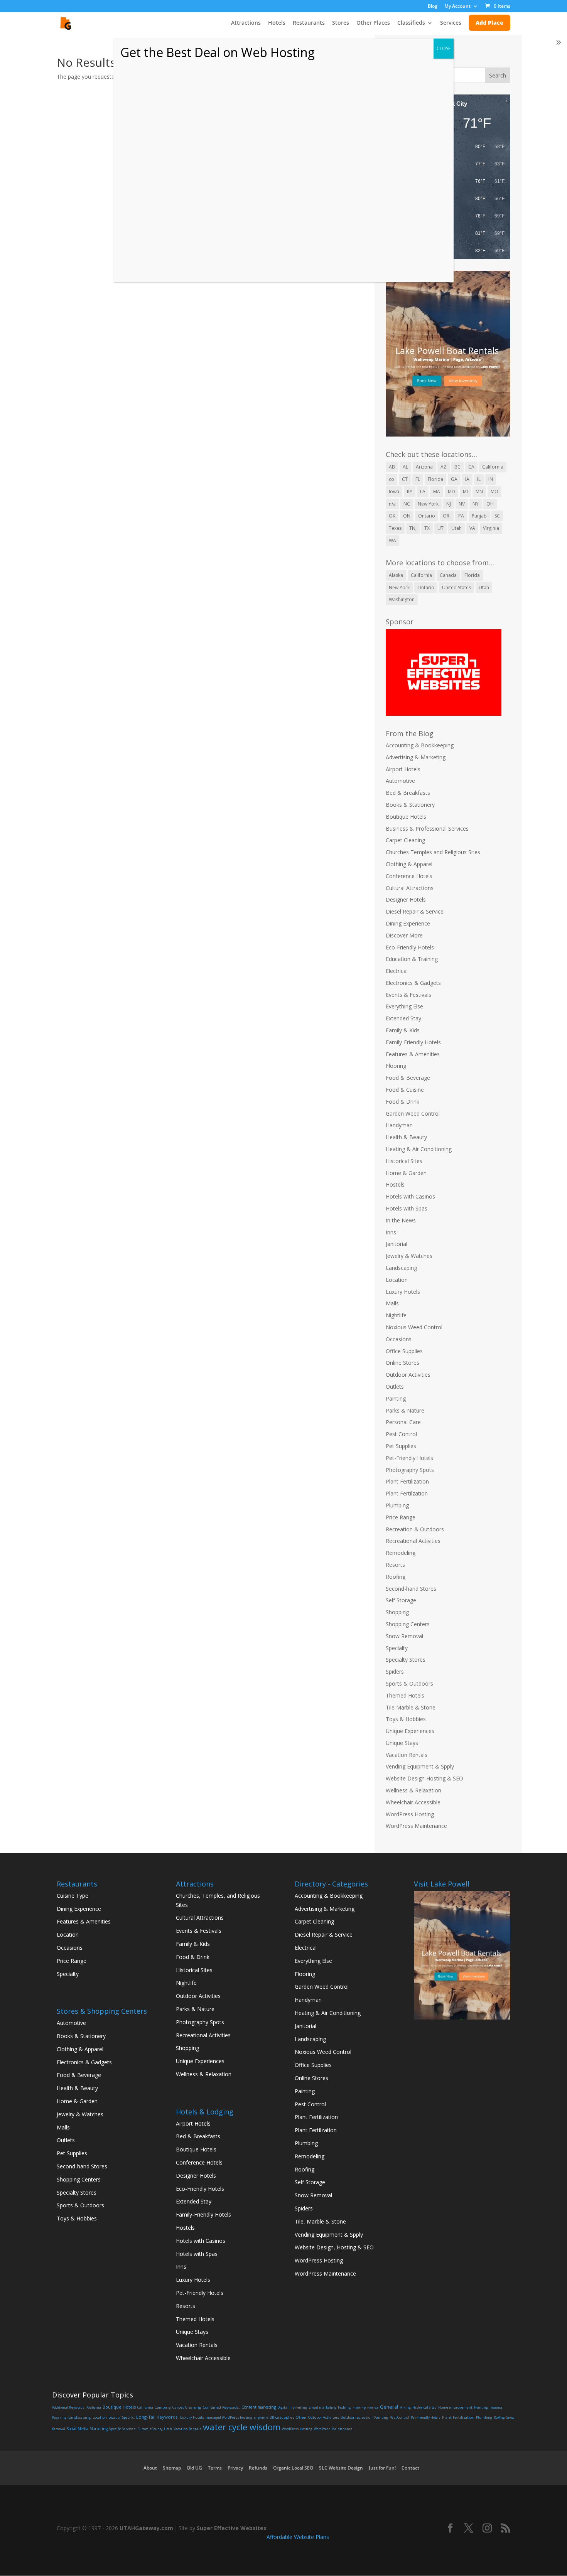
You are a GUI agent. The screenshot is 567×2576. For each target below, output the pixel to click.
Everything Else (404, 1006)
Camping (163, 2407)
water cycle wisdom (242, 2427)
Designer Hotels (406, 899)
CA (471, 467)
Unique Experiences (410, 1731)
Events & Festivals (408, 995)
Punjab (479, 516)
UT (440, 528)
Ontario (427, 516)
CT (405, 479)
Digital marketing (292, 2407)
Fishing (344, 2407)
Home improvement (455, 2407)
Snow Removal (404, 1636)
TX (427, 528)
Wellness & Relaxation (413, 1790)
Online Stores (402, 1363)
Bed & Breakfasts (408, 793)
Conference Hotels (409, 876)
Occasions (399, 1339)
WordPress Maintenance (416, 1826)
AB (392, 467)
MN (479, 491)
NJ (449, 504)
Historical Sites (404, 1161)
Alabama (94, 2407)
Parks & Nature (405, 1410)
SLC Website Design (341, 2468)
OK (392, 516)
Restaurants (309, 23)
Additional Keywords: (69, 2407)
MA (437, 491)
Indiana (496, 2407)
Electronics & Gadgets (413, 983)
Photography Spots (410, 1470)
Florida (435, 479)
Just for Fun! (382, 2468)
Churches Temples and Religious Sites (433, 852)
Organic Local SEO (293, 2468)
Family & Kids (403, 1030)
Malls (392, 1303)
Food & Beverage (408, 1078)
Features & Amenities (413, 1054)
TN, (413, 528)
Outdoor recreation (357, 2417)
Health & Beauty (406, 1137)
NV (462, 504)
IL (479, 479)
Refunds (258, 2468)
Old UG (194, 2468)
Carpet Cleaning (405, 840)
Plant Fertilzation (407, 1493)
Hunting (481, 2407)
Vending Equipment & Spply (420, 1766)
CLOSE (444, 48)
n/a (392, 504)
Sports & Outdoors (409, 1683)
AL (405, 467)
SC (497, 516)
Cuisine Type (73, 1896)
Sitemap (172, 2468)
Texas (395, 528)
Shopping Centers (408, 1624)
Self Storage (401, 1600)
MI (465, 491)
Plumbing (397, 1505)
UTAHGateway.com (146, 2528)
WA (392, 540)
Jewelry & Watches (409, 1256)
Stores (341, 23)
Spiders (395, 1672)
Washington (402, 599)
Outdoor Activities (408, 1375)
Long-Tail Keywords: (157, 2417)
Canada (448, 575)
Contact (410, 2468)
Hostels (395, 1184)
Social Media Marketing (87, 2429)
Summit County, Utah (155, 2429)
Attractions (246, 23)
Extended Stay (403, 1018)
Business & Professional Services (427, 829)
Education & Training (412, 959)
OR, (447, 516)
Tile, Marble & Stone (320, 2221)
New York (428, 504)
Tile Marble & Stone (411, 1707)
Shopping (397, 1612)
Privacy (235, 2468)
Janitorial (397, 1244)
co (391, 479)
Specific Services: (123, 2429)
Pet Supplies (401, 1446)
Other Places (373, 23)
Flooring (396, 1066)
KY (410, 491)
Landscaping (401, 1268)
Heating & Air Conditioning (419, 1149)
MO (494, 491)
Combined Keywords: (221, 2407)
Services (451, 23)
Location (397, 1280)
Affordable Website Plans (298, 2537)
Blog (433, 7)
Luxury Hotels (403, 1292)
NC (407, 504)
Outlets (395, 1387)
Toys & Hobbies (406, 1719)
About (150, 2468)
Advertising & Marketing (416, 757)
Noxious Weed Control (414, 1327)
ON (407, 516)
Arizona (424, 467)
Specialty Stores (406, 1660)
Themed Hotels (405, 1695)
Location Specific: (121, 2418)
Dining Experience (408, 923)
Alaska (396, 575)
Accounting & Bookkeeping (420, 745)
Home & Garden (406, 1173)
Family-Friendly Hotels (413, 1042)
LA (423, 491)
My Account (457, 7)
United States (456, 588)
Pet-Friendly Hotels (409, 1458)
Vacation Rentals (407, 1755)
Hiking (405, 2407)
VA (472, 528)
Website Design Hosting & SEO (424, 1778)
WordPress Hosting (410, 1814)
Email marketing (322, 2407)
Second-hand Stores (411, 1589)
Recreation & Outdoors (415, 1529)
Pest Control (401, 1434)
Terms (215, 2468)
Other (301, 2417)
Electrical (397, 971)
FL (418, 479)
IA (467, 479)
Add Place (489, 23)
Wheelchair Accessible (413, 1802)
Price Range (401, 1517)
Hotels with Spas (407, 1208)
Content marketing (259, 2407)
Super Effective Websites (232, 2528)
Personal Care (403, 1422)
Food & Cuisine (405, 1090)
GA (454, 479)
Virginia (491, 528)
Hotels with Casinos (410, 1196)
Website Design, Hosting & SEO (334, 2247)
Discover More (404, 935)
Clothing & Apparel (409, 864)
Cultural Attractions (410, 888)
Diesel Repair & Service (415, 911)
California (493, 467)
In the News (401, 1220)
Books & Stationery (410, 805)
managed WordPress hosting (229, 2417)
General (389, 2407)
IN (491, 479)
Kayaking (59, 2417)
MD (451, 491)
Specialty (397, 1648)
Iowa (394, 491)
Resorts (395, 1565)
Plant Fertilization (407, 1481)
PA (461, 516)
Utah (456, 528)
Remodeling (401, 1553)
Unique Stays (402, 1743)
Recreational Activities (413, 1541)
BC (457, 467)
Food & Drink (402, 1102)
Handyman (399, 1125)
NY (476, 504)
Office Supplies (404, 1351)
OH (490, 504)
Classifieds (411, 23)
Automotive (400, 781)
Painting (396, 1398)
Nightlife (396, 1315)
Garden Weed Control (413, 1114)
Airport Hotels (403, 769)
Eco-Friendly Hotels (410, 947)
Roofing (396, 1577)
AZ (444, 467)
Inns (391, 1232)
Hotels (277, 23)
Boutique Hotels (406, 817)
